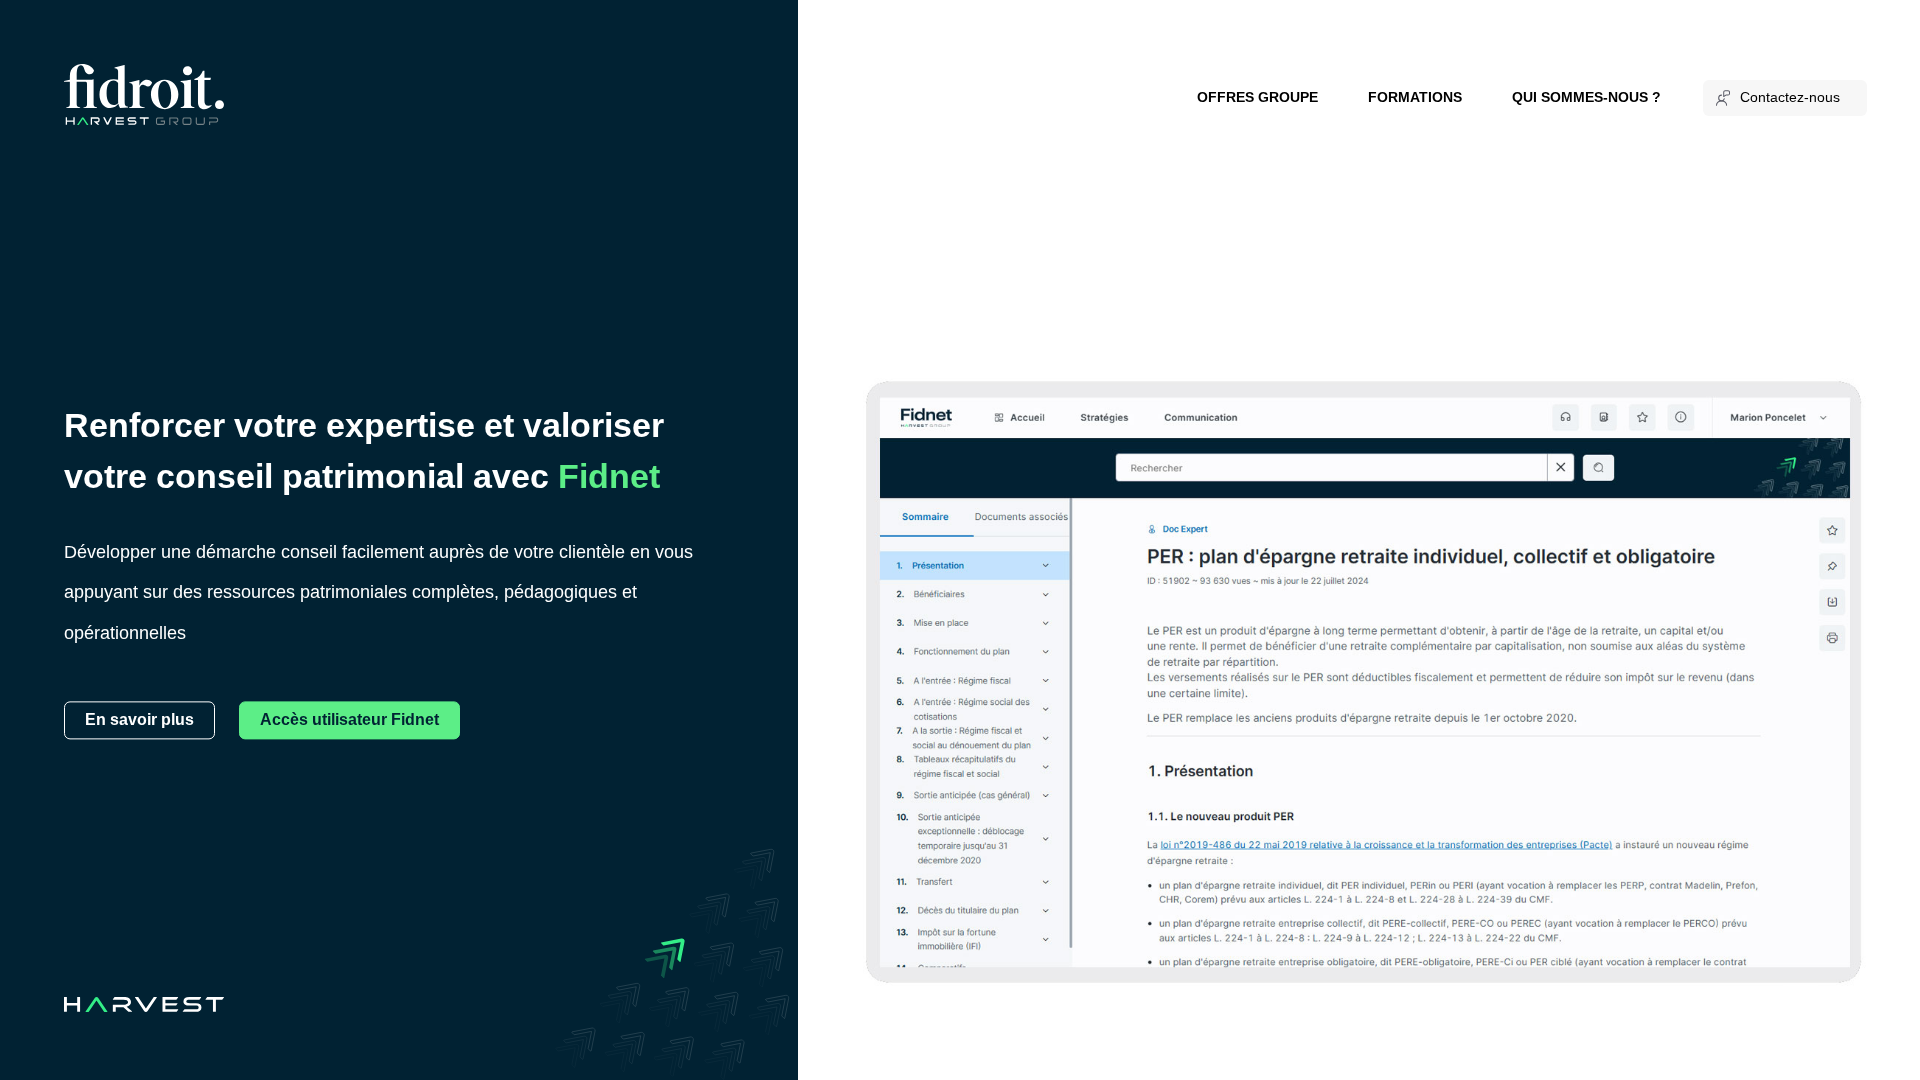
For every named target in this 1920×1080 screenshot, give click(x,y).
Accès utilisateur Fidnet (349, 719)
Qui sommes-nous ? (1586, 97)
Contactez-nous (1790, 97)
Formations (1415, 97)
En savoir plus (139, 719)
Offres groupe (1257, 97)
